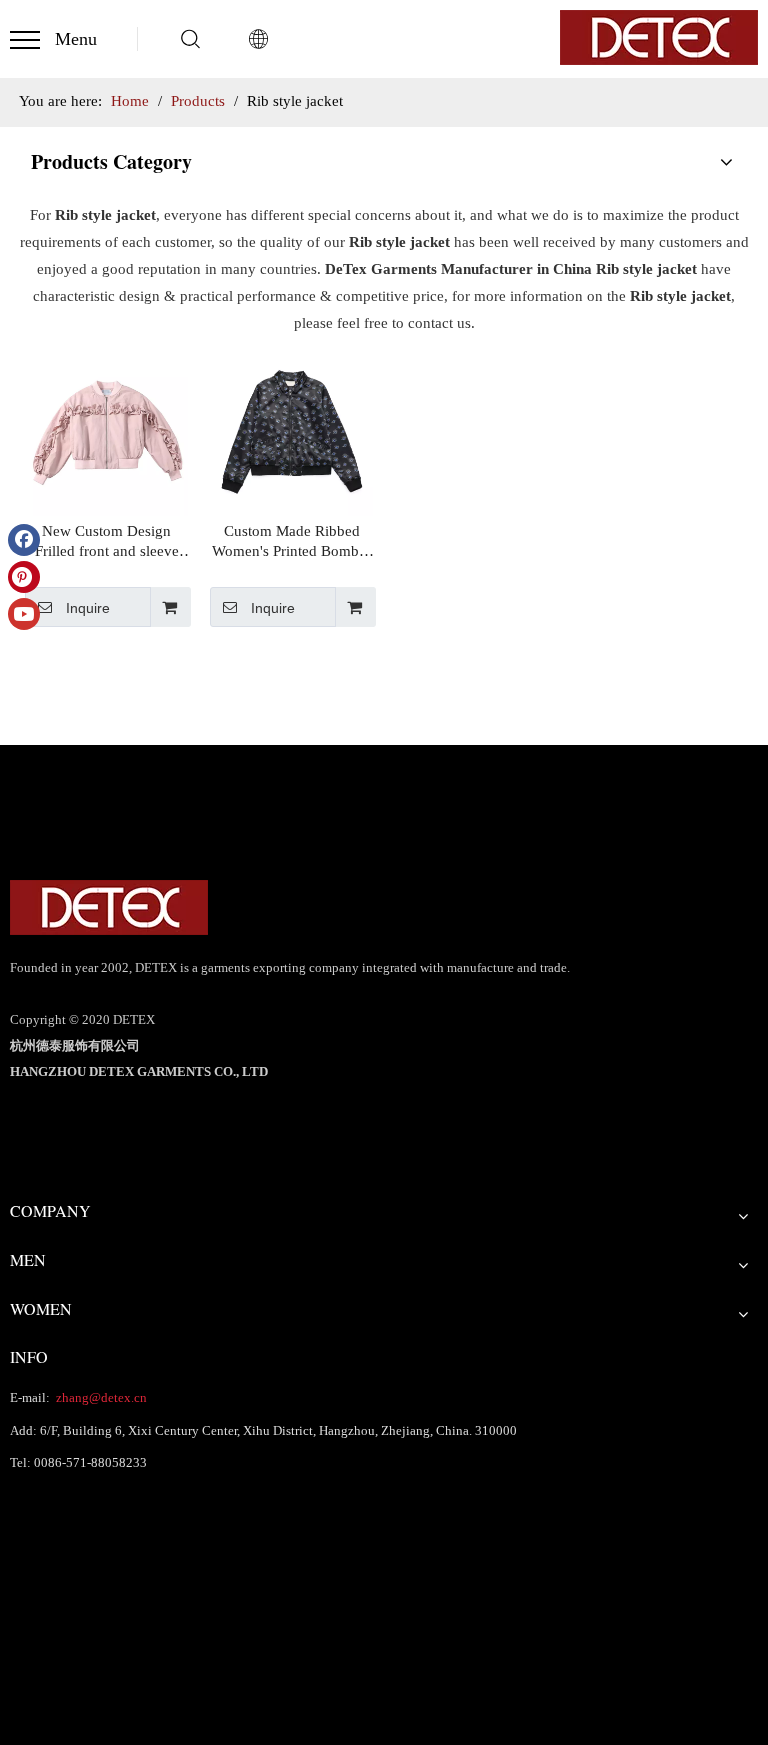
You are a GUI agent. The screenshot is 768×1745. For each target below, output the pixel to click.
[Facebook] (24, 540)
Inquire (88, 608)
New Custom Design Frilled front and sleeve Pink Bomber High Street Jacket (107, 542)
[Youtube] (24, 614)
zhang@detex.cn (100, 1397)
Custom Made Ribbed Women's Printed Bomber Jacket (291, 542)
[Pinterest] (24, 577)
